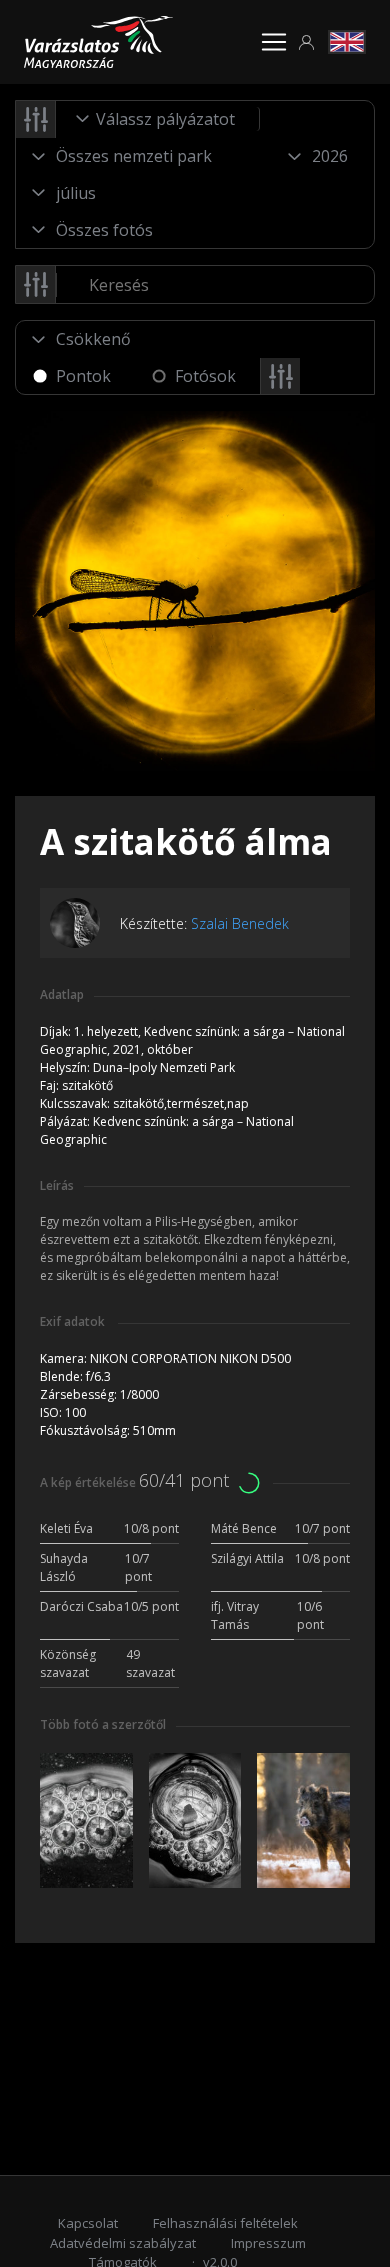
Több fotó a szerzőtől (103, 1724)
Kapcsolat (88, 2223)
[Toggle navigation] (274, 42)
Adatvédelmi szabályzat (123, 2243)
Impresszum (268, 2243)
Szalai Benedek (240, 923)
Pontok (83, 376)
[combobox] (158, 119)
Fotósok (205, 376)
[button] (307, 42)
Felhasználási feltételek (225, 2223)
